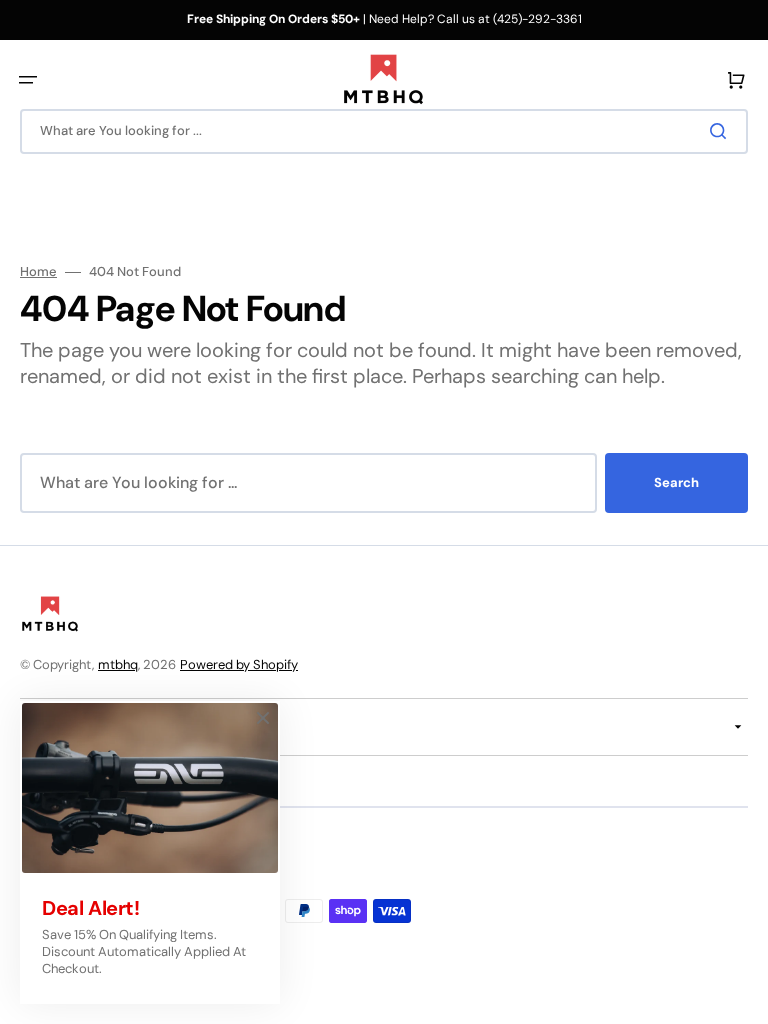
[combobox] (384, 131)
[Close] (263, 718)
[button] (28, 80)
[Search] (722, 131)
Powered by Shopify (239, 664)
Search (676, 482)
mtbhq (118, 664)
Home (38, 272)
